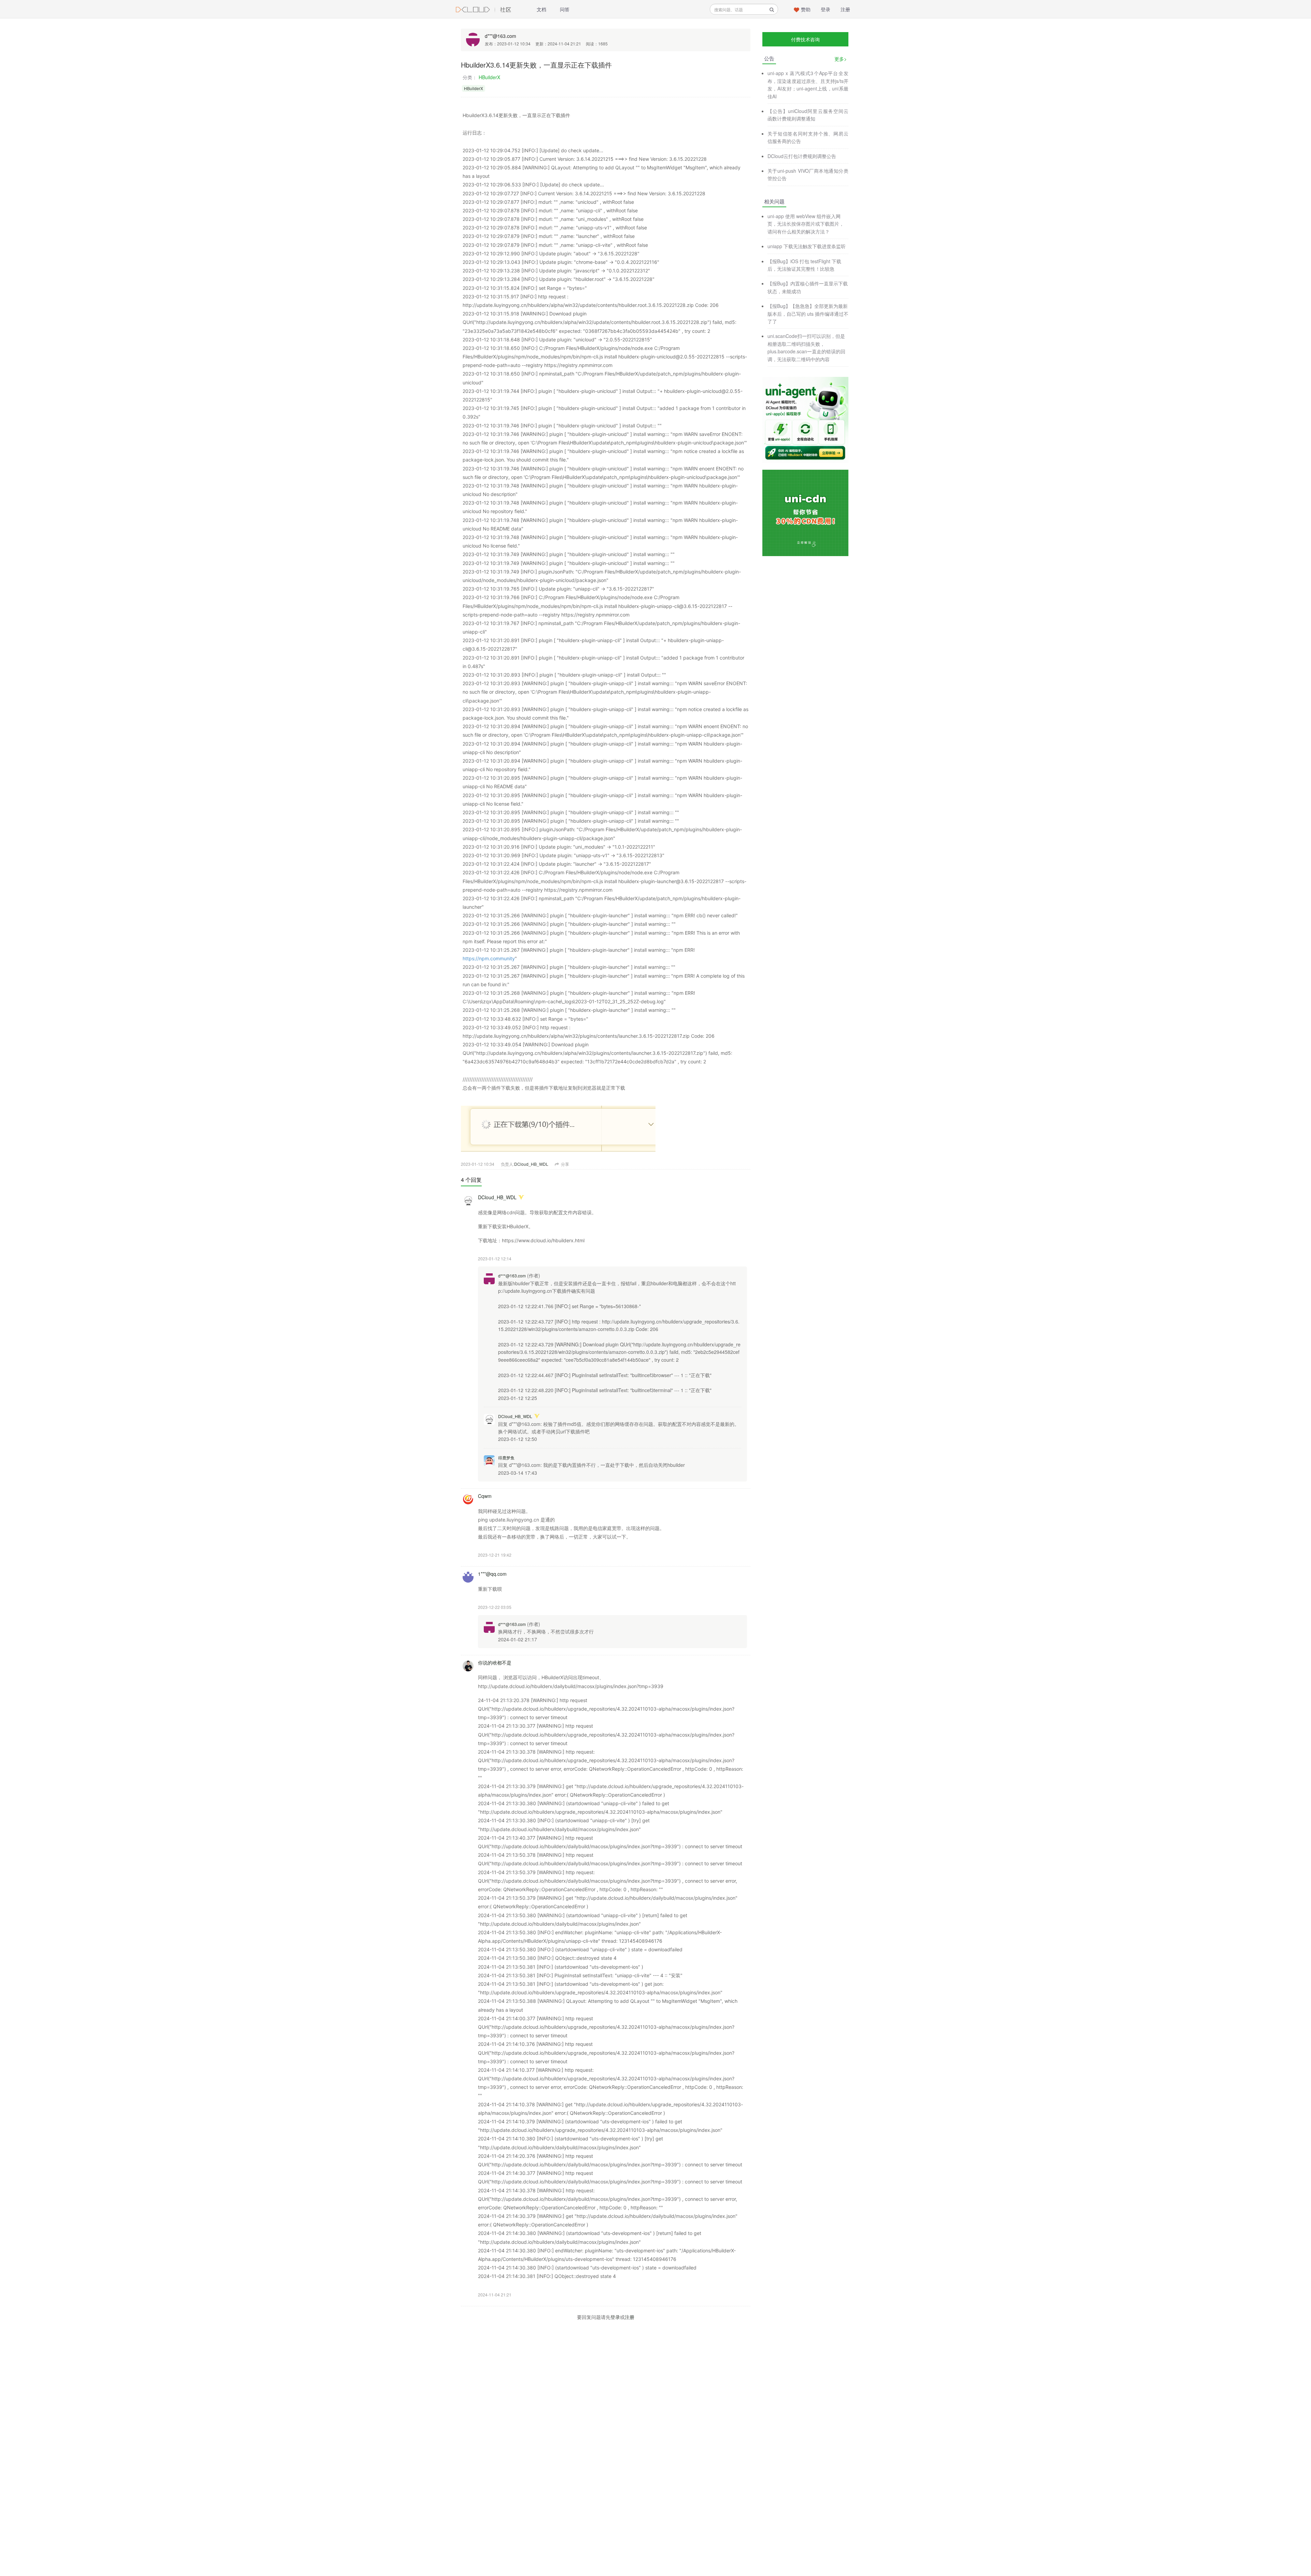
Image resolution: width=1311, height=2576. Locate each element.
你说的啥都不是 (495, 1662)
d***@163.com (501, 36)
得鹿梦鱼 (506, 1457)
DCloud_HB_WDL (531, 1164)
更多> (841, 59)
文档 (541, 9)
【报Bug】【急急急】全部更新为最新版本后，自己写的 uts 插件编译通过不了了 (808, 314)
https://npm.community (489, 958)
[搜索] (772, 9)
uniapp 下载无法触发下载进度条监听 (807, 246)
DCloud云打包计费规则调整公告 (802, 156)
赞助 (806, 9)
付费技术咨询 (805, 39)
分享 (565, 1164)
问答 (565, 9)
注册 (845, 9)
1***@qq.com (492, 1574)
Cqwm (485, 1496)
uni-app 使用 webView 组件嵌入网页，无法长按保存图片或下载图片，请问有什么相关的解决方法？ (806, 224)
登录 (826, 9)
